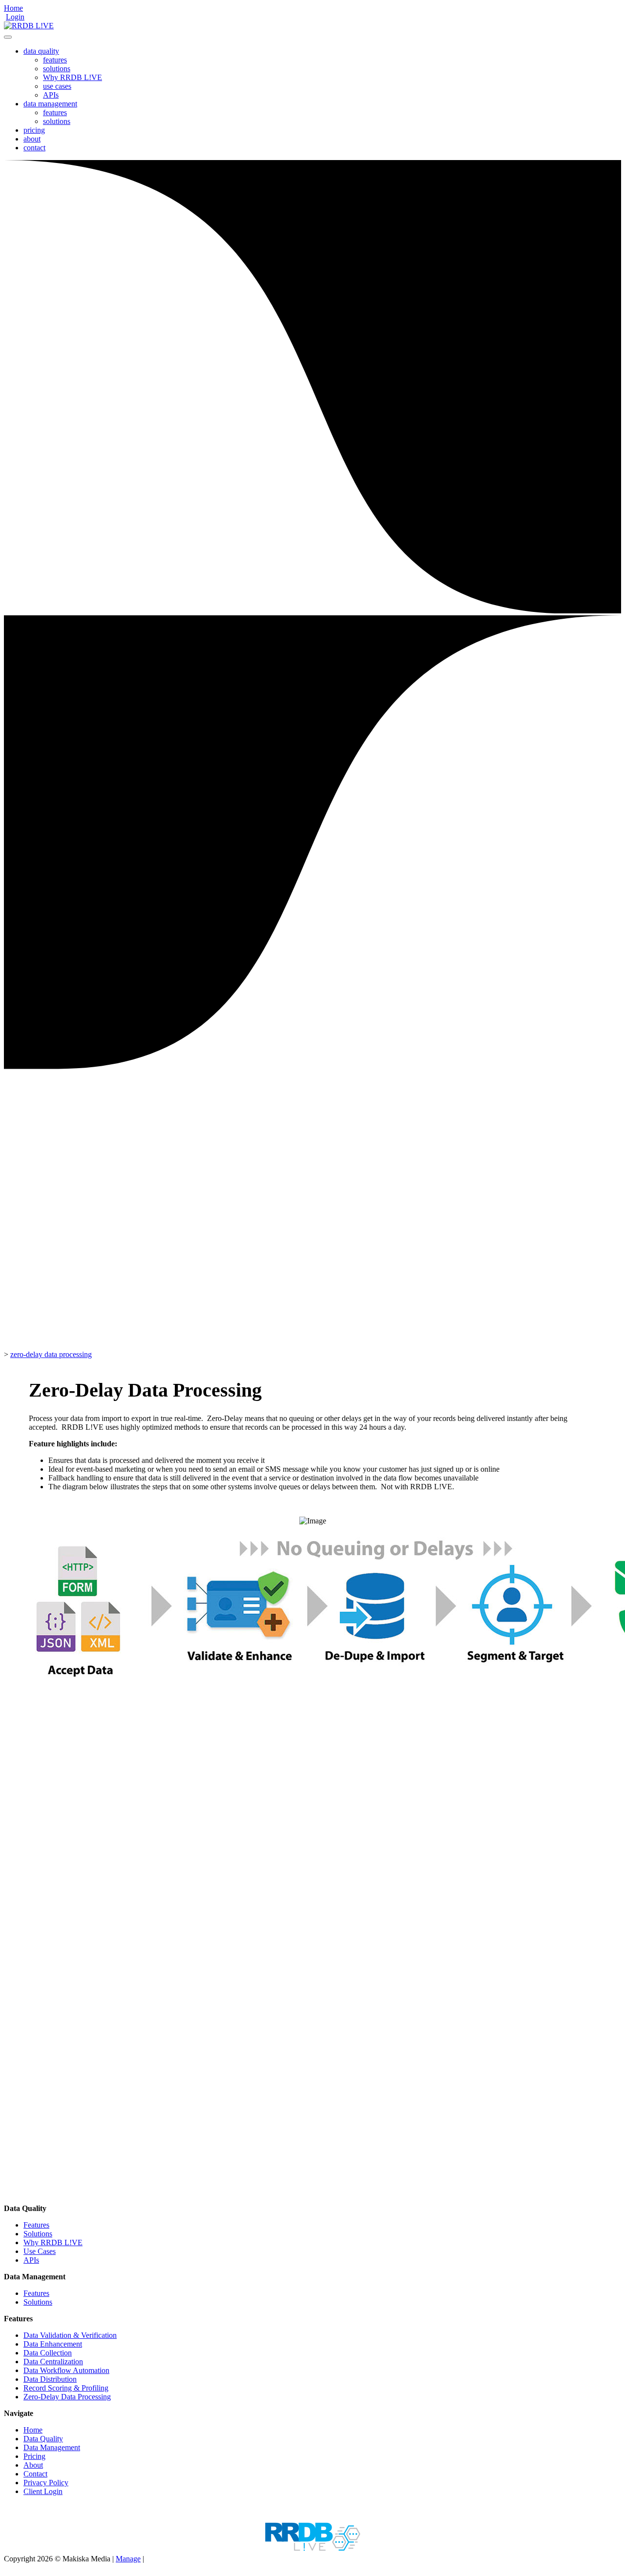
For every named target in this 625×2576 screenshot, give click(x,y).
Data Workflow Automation (66, 2370)
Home (13, 8)
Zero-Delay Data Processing (67, 2397)
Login (15, 17)
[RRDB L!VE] (29, 26)
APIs (51, 95)
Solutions (38, 2234)
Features (36, 2225)
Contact (35, 2474)
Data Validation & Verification (70, 2335)
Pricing (34, 2456)
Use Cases (40, 2251)
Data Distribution (50, 2379)
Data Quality (43, 2439)
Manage (128, 2559)
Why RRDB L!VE (73, 77)
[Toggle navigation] (8, 37)
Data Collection (48, 2353)
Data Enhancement (53, 2344)
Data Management (52, 2447)
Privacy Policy (46, 2483)
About (33, 2465)
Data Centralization (53, 2362)
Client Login (43, 2491)
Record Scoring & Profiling (66, 2388)
